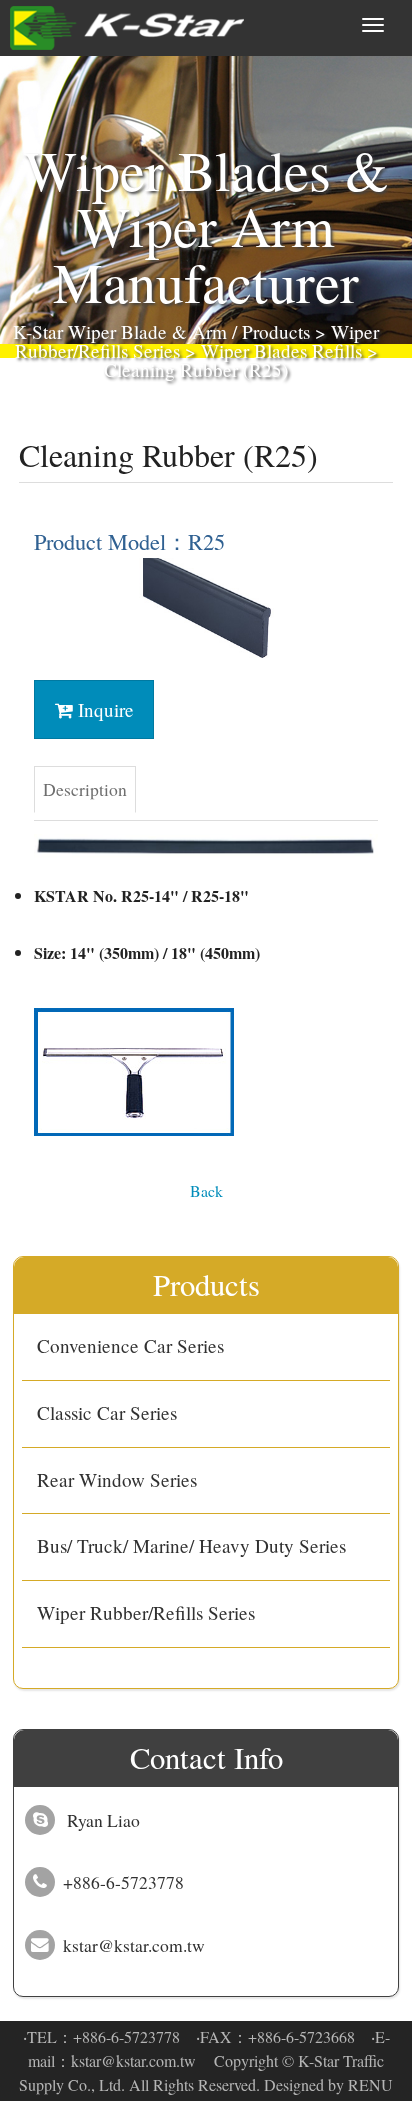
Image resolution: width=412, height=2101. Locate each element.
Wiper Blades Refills (281, 350)
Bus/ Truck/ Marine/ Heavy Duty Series (191, 1545)
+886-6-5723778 (126, 2036)
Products (276, 331)
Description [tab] (85, 789)
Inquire (103, 709)
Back (206, 1190)
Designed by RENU (328, 2084)
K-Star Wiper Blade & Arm (120, 331)
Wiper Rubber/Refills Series (146, 1612)
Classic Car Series (107, 1412)
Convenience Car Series (130, 1345)
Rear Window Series (117, 1479)
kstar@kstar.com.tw (133, 2060)
